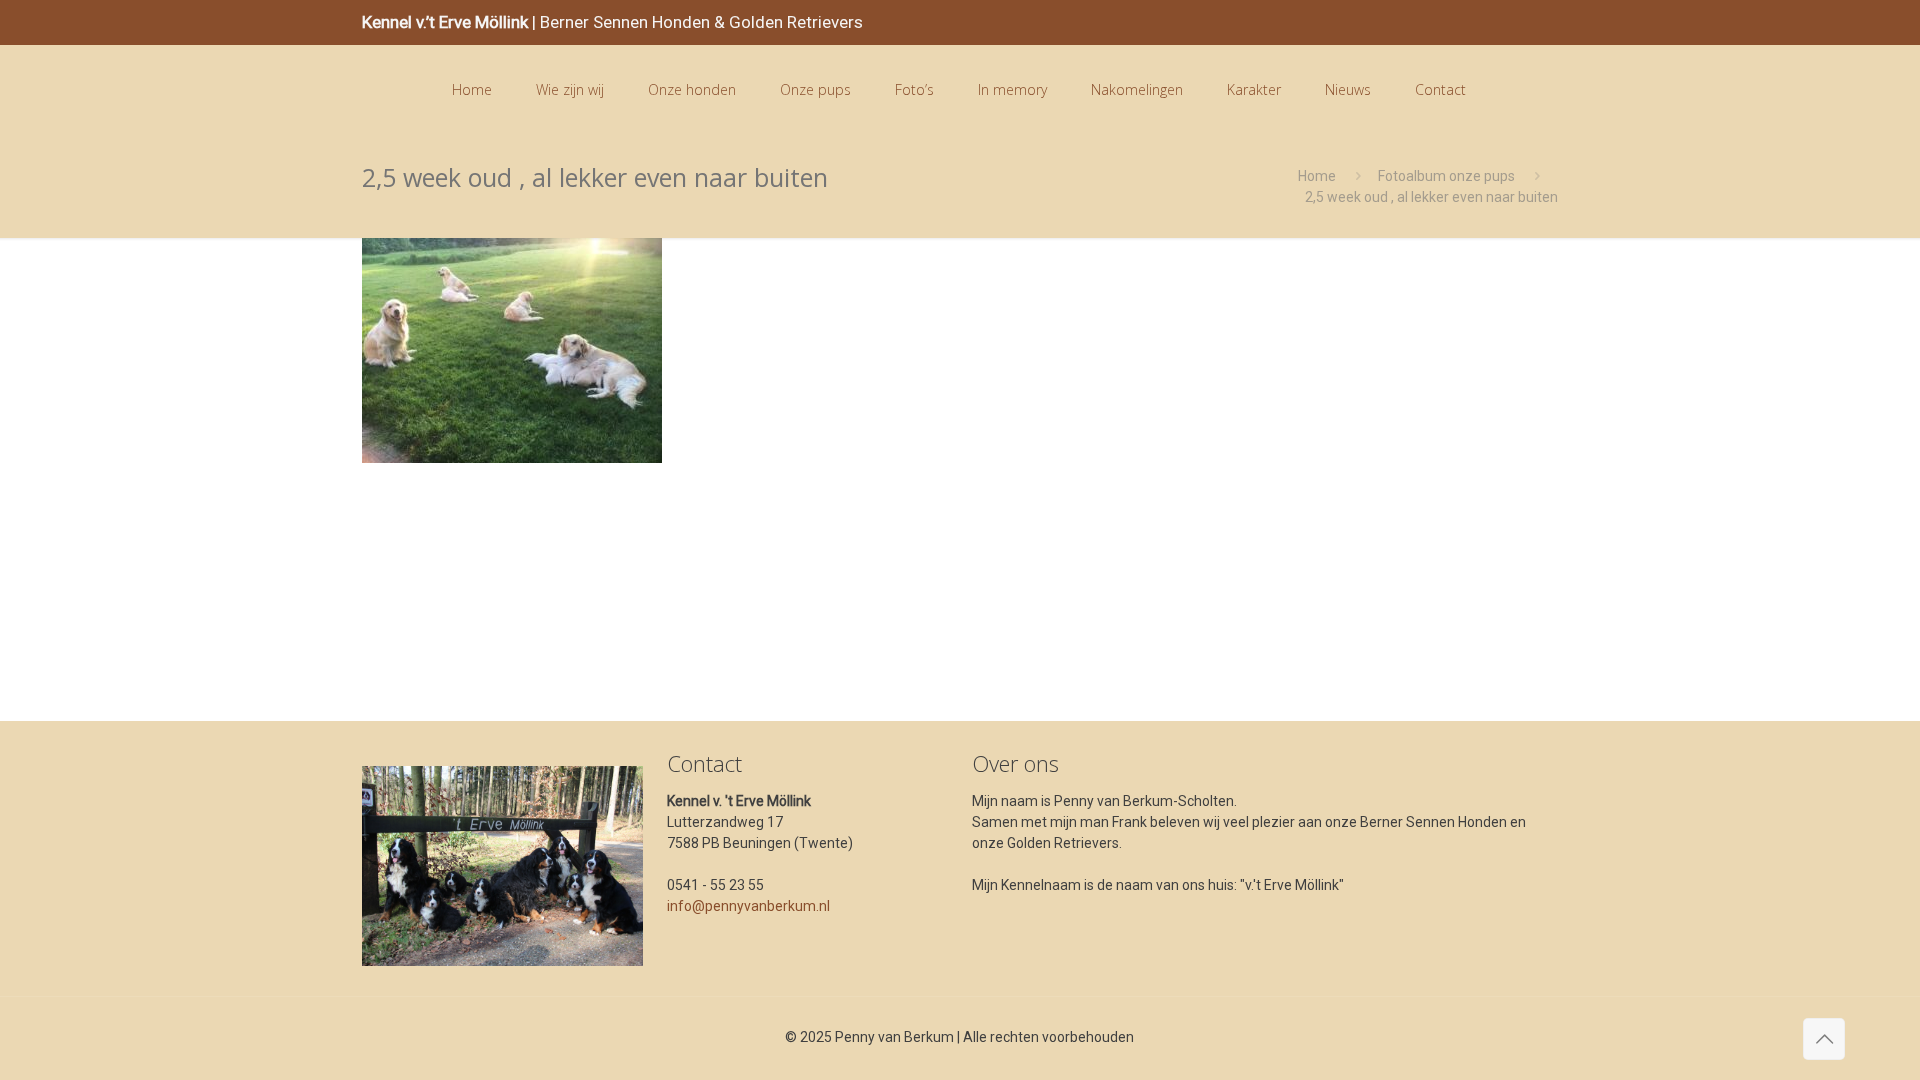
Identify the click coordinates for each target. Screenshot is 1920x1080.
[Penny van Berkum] (391, 90)
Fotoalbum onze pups (1446, 176)
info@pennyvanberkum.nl (748, 906)
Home (1317, 176)
